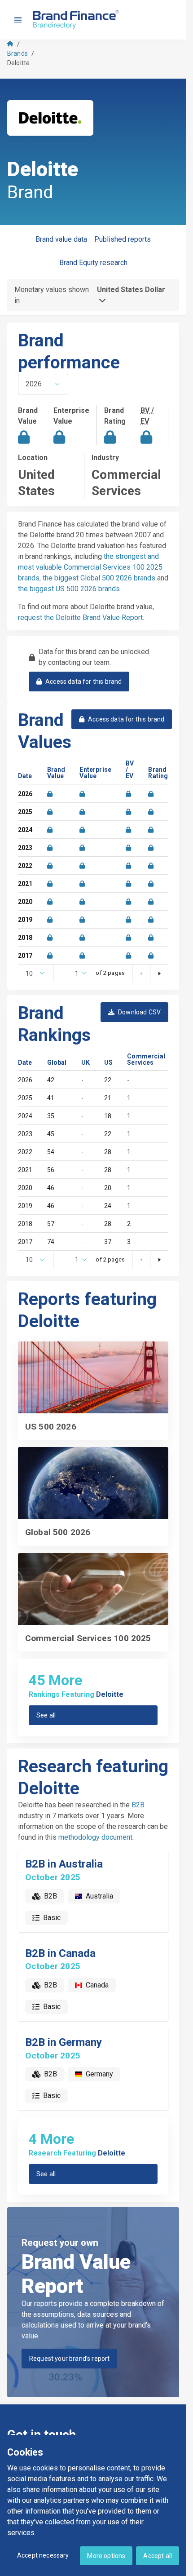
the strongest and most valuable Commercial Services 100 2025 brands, (90, 567)
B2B (138, 1805)
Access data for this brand (83, 682)
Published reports (123, 239)
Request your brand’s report (69, 2359)
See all (46, 1715)
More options (106, 2556)
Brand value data (61, 239)
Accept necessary (43, 2555)
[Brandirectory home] (77, 20)
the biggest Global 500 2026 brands (99, 578)
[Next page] (159, 974)
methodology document (95, 1837)
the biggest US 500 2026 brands (69, 589)
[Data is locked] (50, 794)
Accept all (158, 2556)
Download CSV (139, 1012)
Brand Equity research (93, 263)
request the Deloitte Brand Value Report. (81, 617)
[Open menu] (18, 20)
